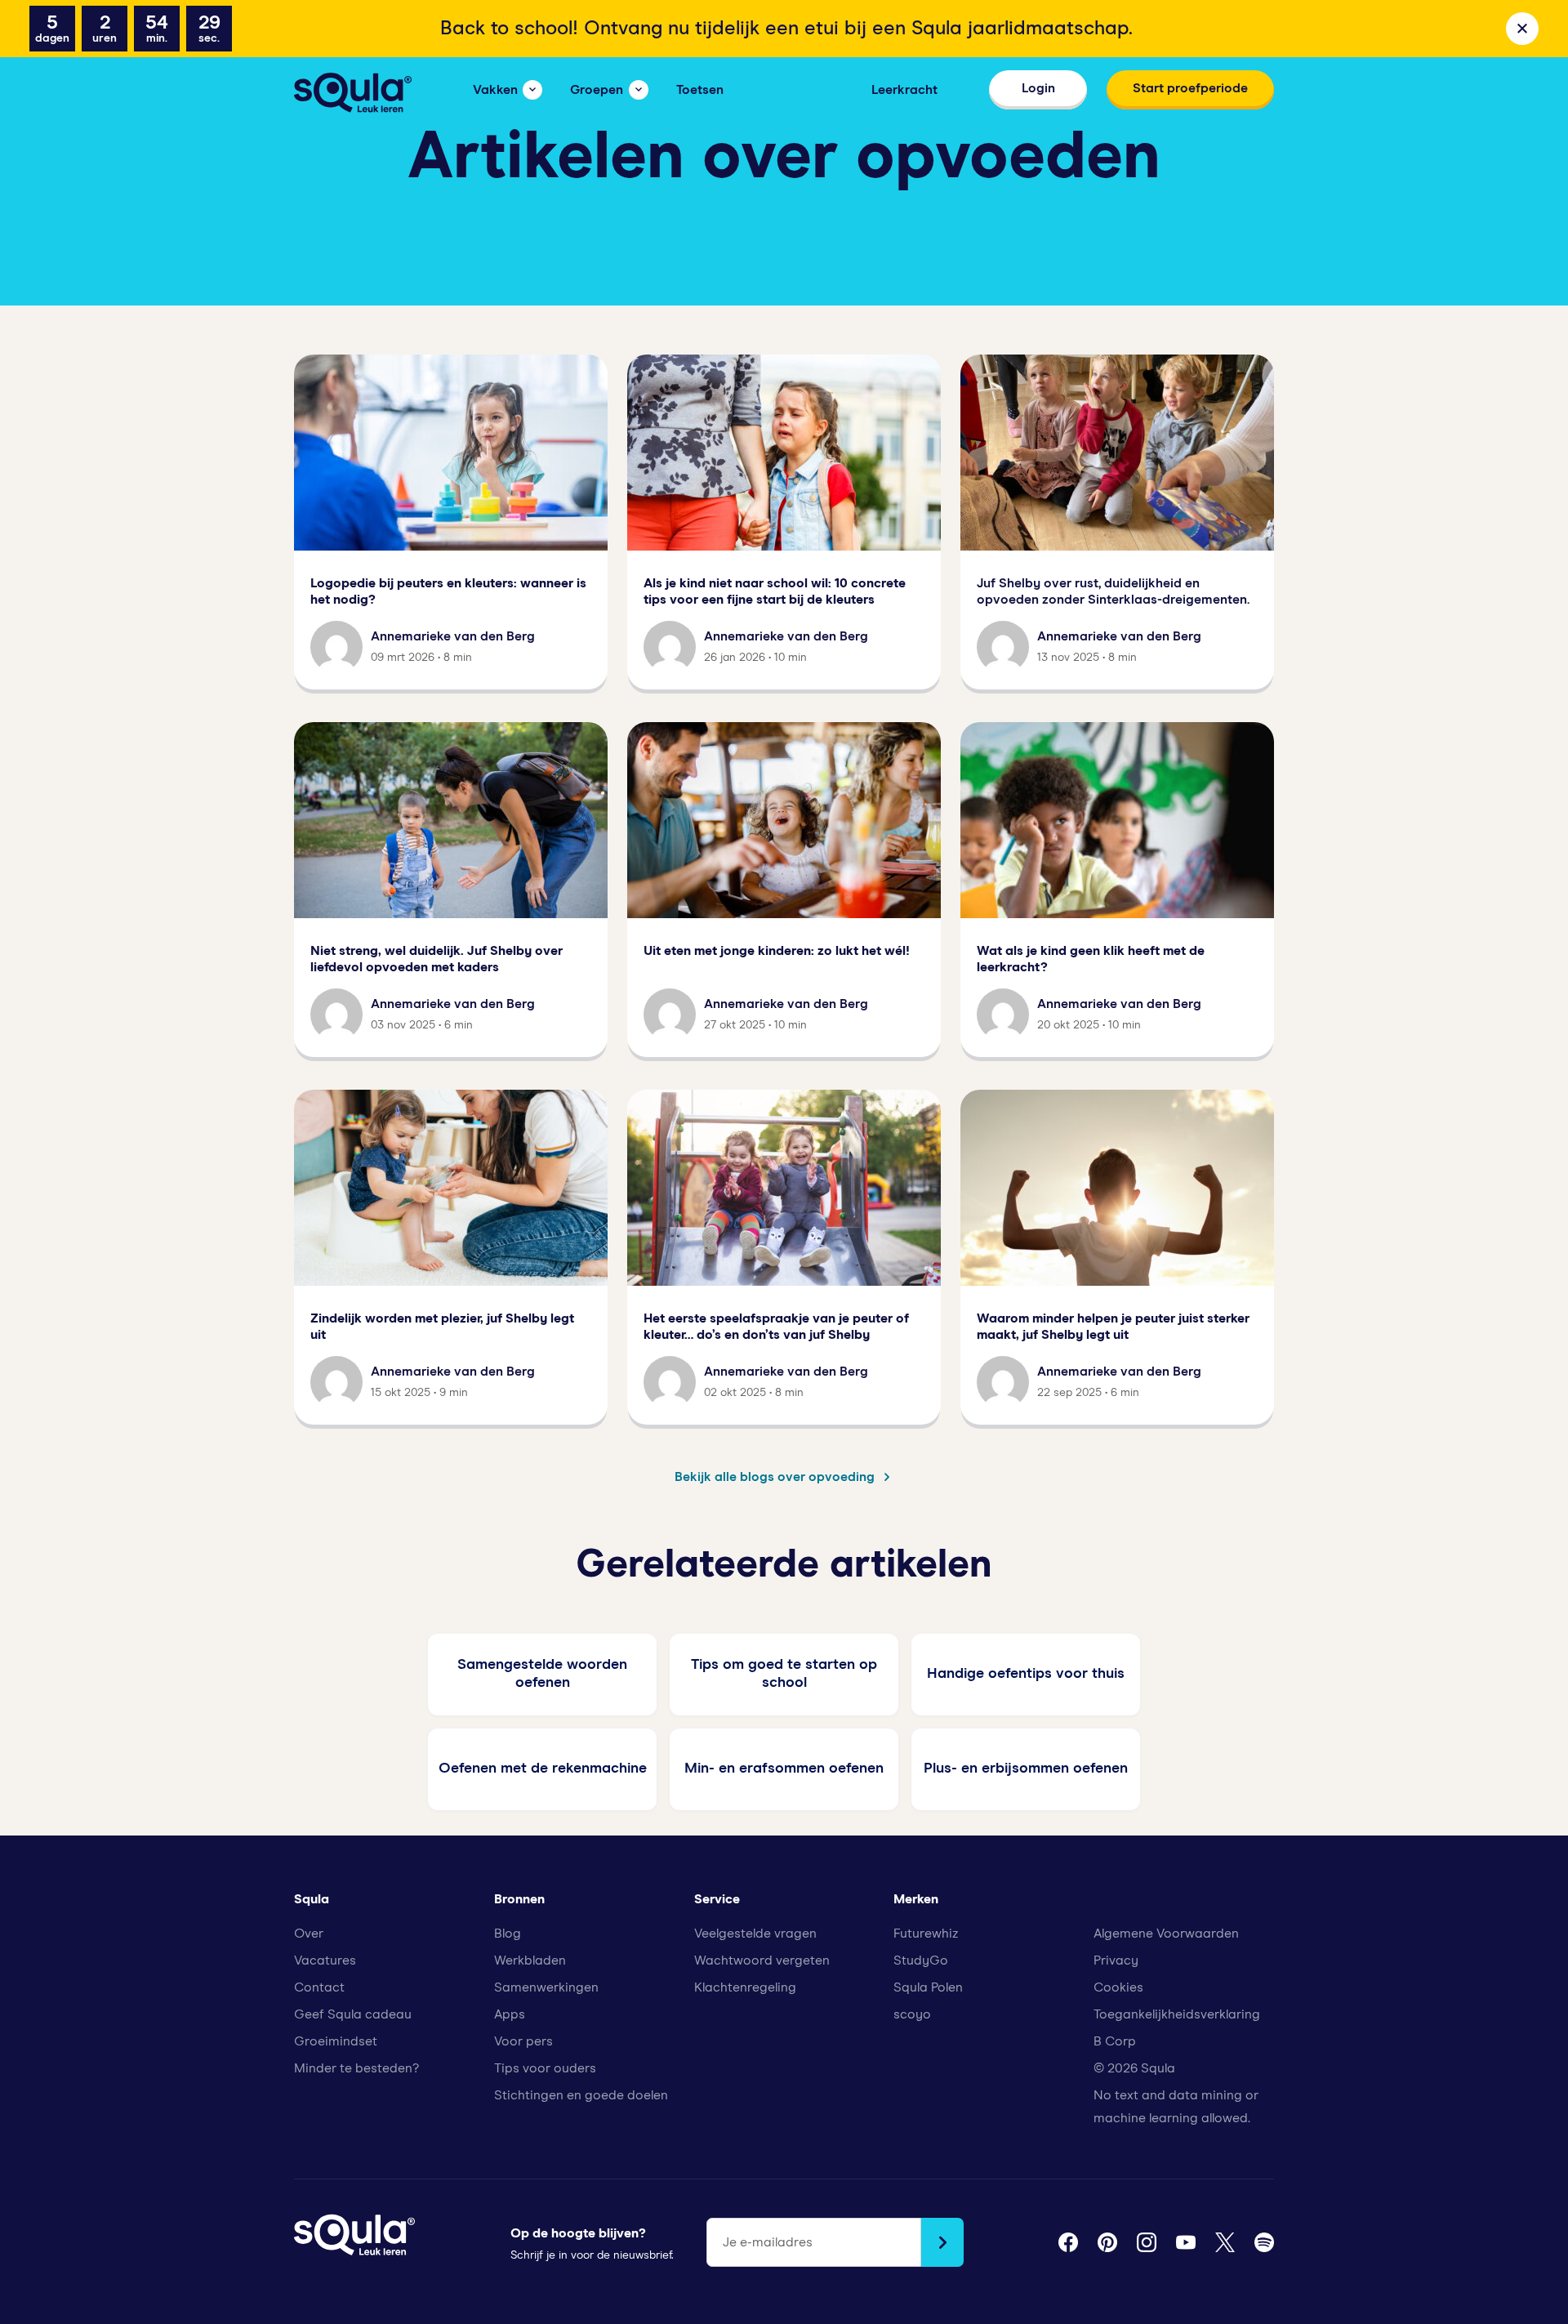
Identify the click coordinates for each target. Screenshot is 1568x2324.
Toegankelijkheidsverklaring (1177, 2014)
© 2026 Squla (1134, 2068)
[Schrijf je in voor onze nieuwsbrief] (942, 2242)
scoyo (912, 2014)
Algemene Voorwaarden (1166, 1934)
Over (309, 1934)
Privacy (1116, 1960)
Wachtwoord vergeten (762, 1960)
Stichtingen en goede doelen (581, 2095)
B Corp (1115, 2041)
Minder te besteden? (356, 2068)
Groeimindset (336, 2041)
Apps (510, 2014)
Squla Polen (928, 1987)
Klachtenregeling (745, 1987)
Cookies (1118, 1987)
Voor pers (523, 2041)
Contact (319, 1987)
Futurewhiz (926, 1934)
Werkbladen (530, 1960)
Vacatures (325, 1960)
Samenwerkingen (546, 1987)
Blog (508, 1934)
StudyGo (921, 1960)
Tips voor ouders (545, 2068)
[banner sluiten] (1522, 29)
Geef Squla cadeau (353, 2014)
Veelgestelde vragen (755, 1934)
